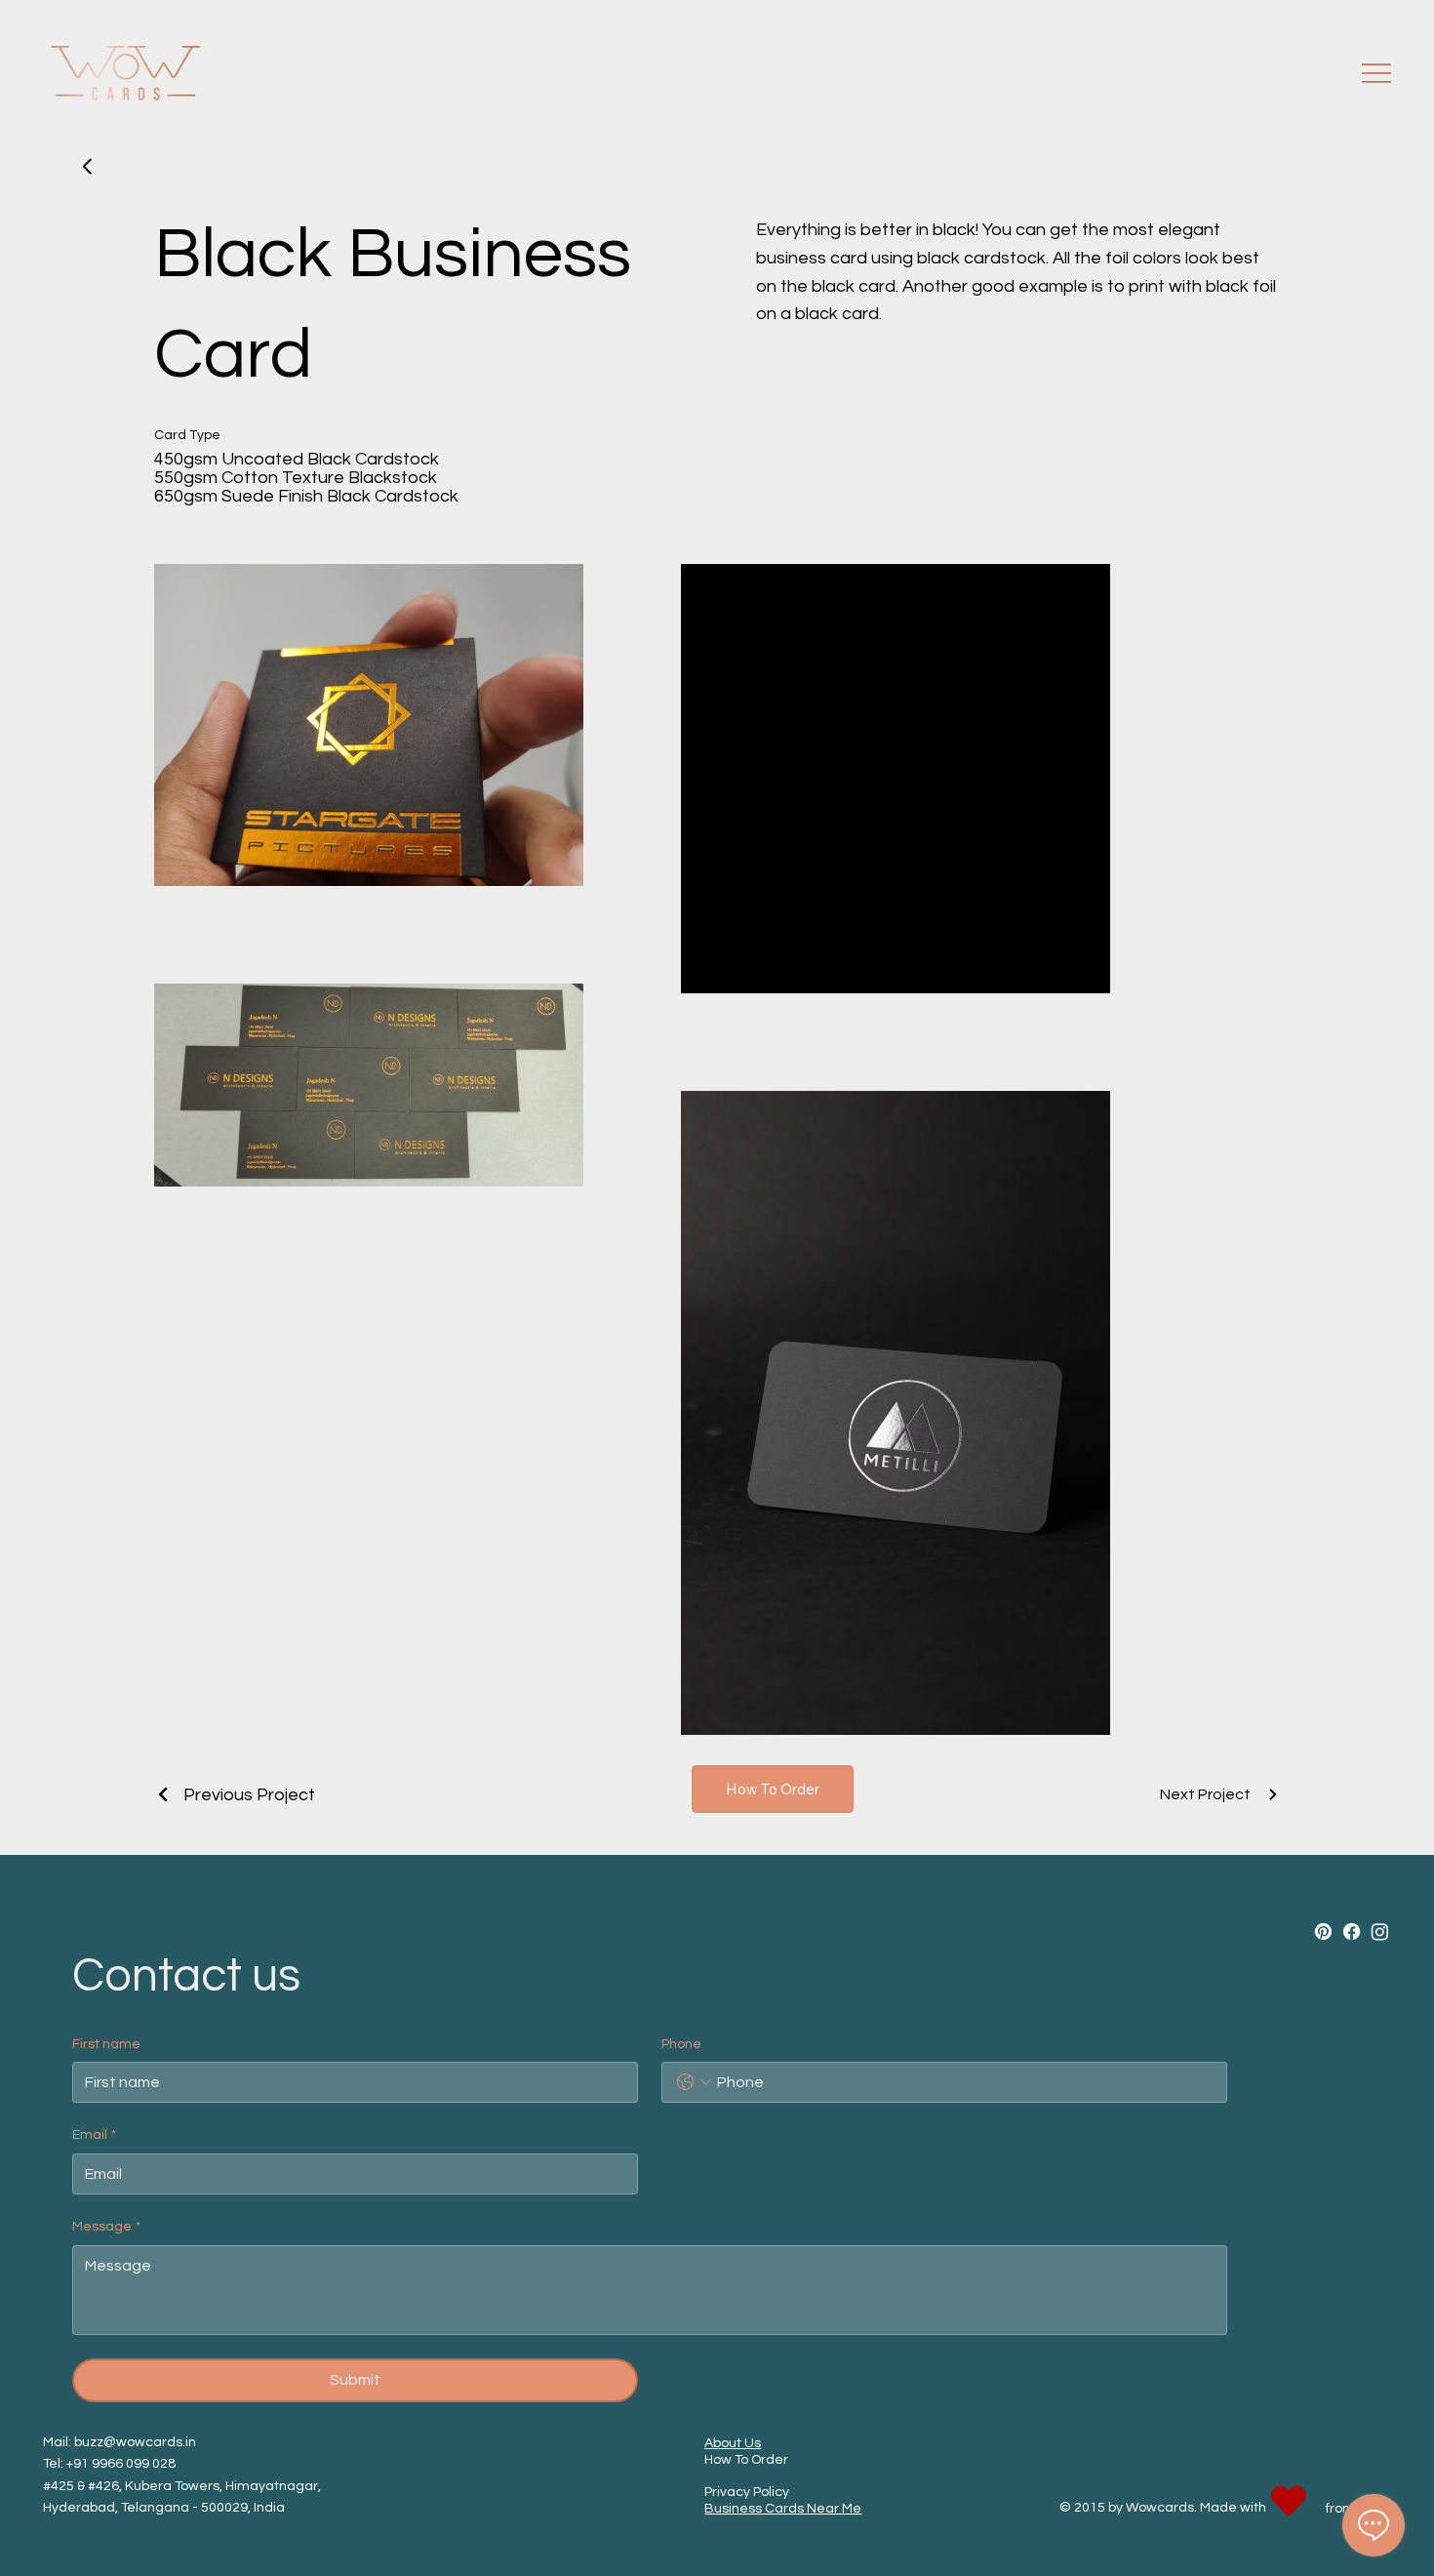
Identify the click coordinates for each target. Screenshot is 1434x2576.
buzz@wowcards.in (135, 2442)
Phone (681, 2044)
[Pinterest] (1323, 1932)
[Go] (88, 167)
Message (106, 2227)
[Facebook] (1352, 1932)
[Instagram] (1380, 1932)
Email (94, 2135)
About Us (733, 2443)
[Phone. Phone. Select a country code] (694, 2082)
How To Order (746, 2460)
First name (106, 2044)
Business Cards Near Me (783, 2509)
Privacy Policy (747, 2492)
